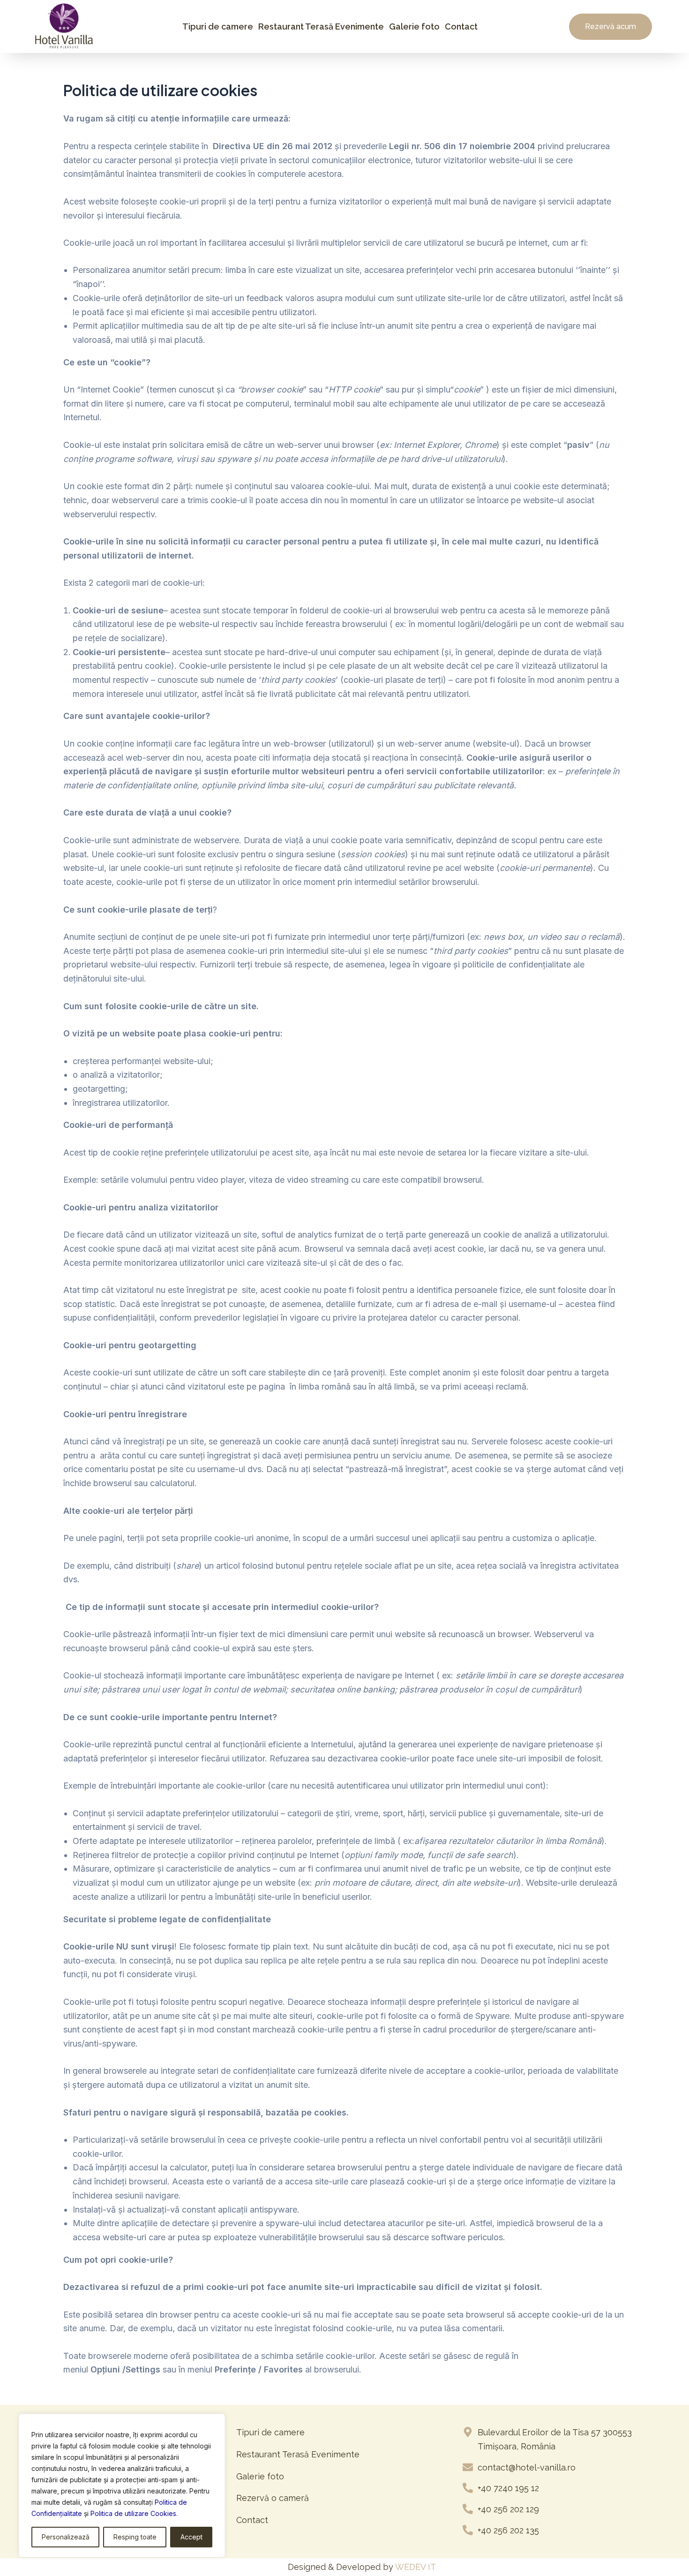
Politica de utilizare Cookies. (134, 2513)
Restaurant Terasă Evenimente (321, 26)
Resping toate (135, 2537)
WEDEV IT (416, 2567)
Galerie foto (414, 26)
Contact (461, 26)
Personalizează (66, 2537)
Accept (191, 2537)
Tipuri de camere (218, 26)
